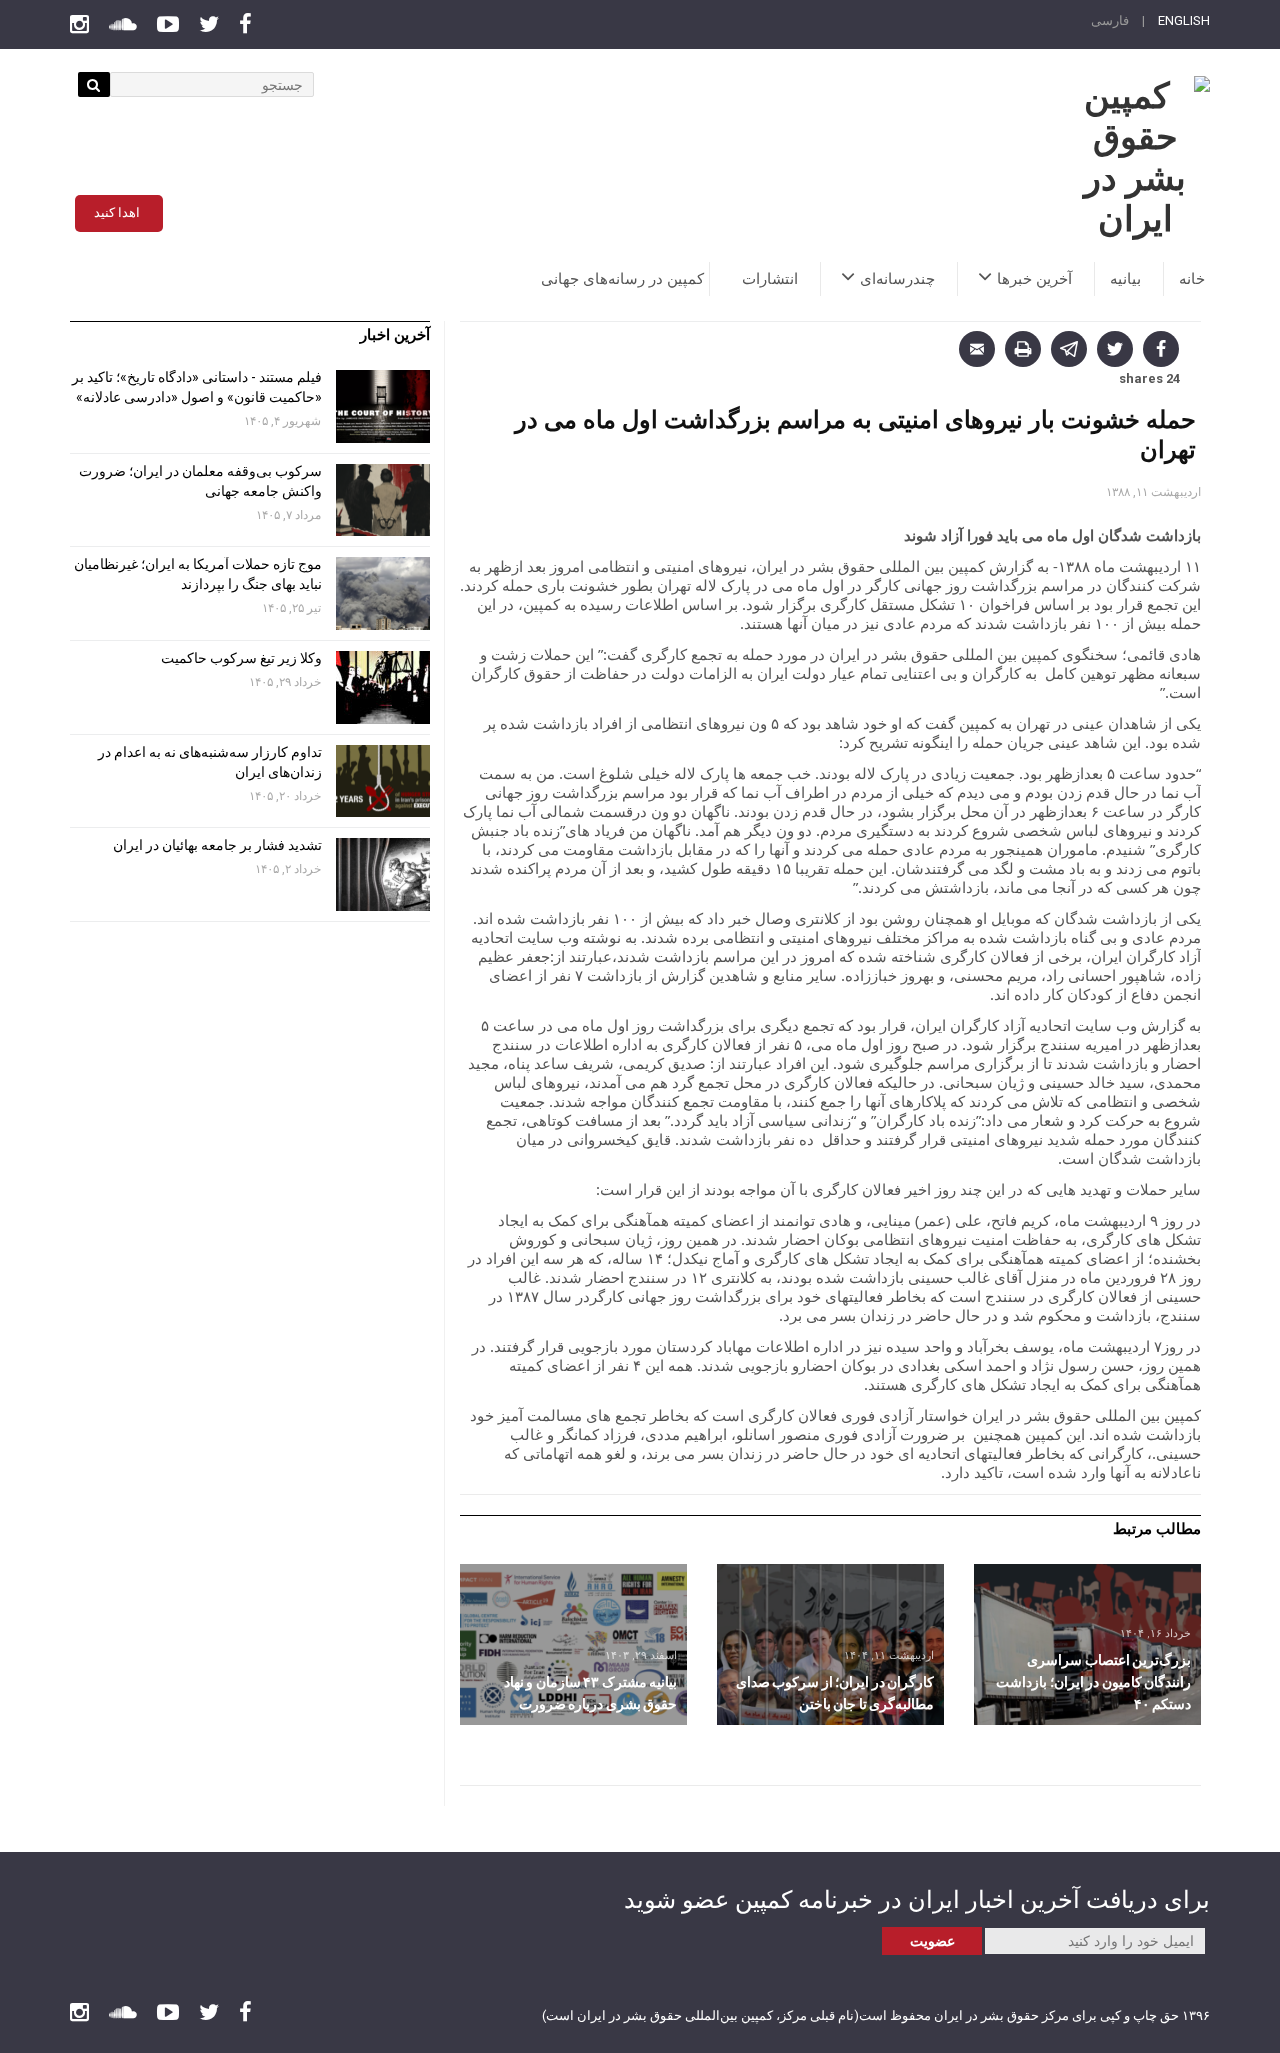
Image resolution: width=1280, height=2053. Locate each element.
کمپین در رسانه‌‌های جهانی (622, 279)
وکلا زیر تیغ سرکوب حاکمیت (240, 658)
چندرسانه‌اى (897, 279)
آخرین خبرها (1034, 279)
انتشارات (770, 279)
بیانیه (1125, 279)
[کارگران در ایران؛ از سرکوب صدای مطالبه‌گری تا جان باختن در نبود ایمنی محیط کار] (830, 1644)
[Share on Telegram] (1069, 349)
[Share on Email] (977, 349)
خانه (1192, 279)
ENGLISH (1184, 20)
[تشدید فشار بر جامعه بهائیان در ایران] (383, 874)
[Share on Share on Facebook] (1161, 349)
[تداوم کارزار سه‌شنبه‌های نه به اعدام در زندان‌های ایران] (383, 781)
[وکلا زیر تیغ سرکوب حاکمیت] (383, 687)
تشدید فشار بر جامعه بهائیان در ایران (216, 845)
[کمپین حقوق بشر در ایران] (1135, 158)
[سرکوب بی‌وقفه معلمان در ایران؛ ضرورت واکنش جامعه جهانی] (383, 500)
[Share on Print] (1023, 349)
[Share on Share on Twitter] (1115, 349)
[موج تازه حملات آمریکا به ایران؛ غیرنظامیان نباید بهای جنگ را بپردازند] (383, 593)
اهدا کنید (117, 212)
